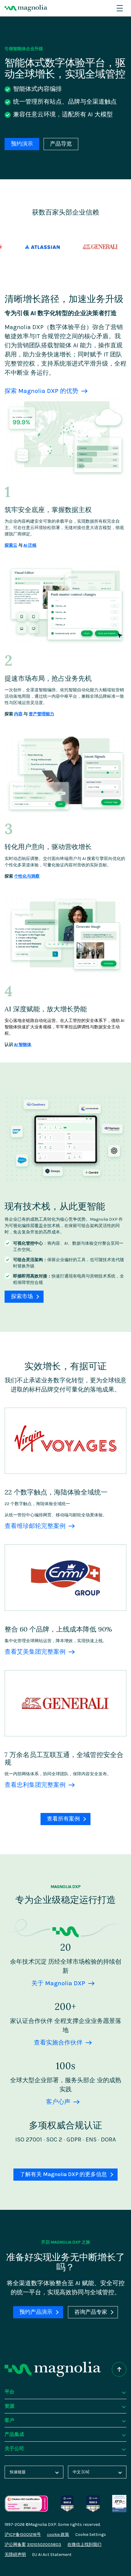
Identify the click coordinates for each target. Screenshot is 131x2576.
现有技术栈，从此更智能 (55, 1206)
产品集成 (14, 2434)
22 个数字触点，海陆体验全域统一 (56, 1492)
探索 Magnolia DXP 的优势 (41, 391)
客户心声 (58, 2102)
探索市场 (22, 1297)
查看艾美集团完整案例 (35, 1652)
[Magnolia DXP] (26, 8)
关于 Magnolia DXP (58, 1983)
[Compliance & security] (67, 2498)
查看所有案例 (63, 1819)
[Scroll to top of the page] (119, 2369)
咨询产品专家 (91, 2312)
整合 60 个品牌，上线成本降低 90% (58, 1629)
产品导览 (61, 144)
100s (66, 2066)
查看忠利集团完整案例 (35, 1785)
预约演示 (22, 144)
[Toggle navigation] (120, 8)
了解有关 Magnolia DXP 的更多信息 (63, 2174)
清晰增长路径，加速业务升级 (64, 299)
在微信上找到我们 (84, 2545)
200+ (65, 2007)
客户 (9, 2420)
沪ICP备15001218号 (23, 2535)
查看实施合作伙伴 (58, 2043)
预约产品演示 (36, 2312)
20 (66, 1947)
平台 (9, 2392)
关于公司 (14, 2448)
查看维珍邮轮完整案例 (35, 1526)
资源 (9, 2406)
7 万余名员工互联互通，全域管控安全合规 (64, 1758)
